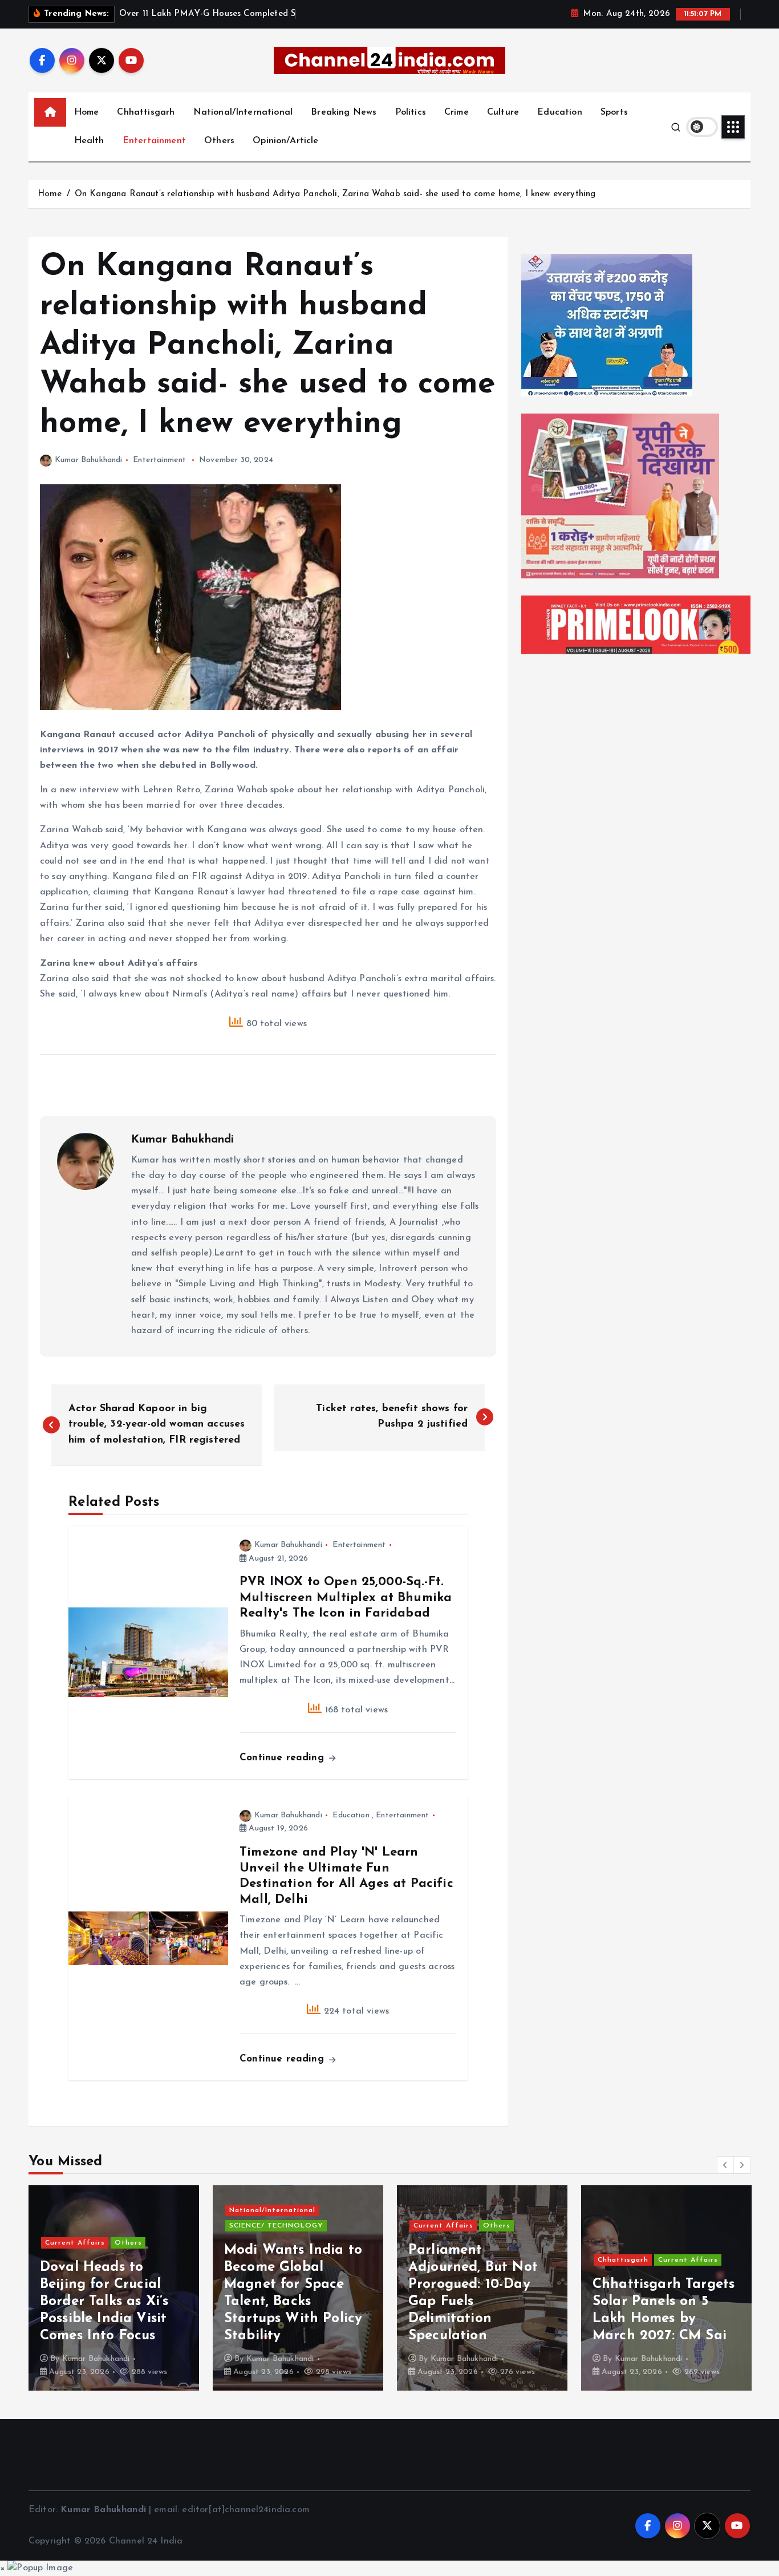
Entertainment (154, 141)
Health (89, 141)
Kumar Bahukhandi (89, 460)
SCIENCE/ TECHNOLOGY (276, 2226)
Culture (503, 112)
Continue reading (283, 1758)
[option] (114, 2288)
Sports (614, 112)
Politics (411, 112)
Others (219, 141)
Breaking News (344, 112)
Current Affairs (75, 2243)
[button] (725, 2165)
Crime (457, 112)
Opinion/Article (285, 141)
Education (559, 112)
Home (87, 112)
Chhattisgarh (146, 112)
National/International (243, 112)
